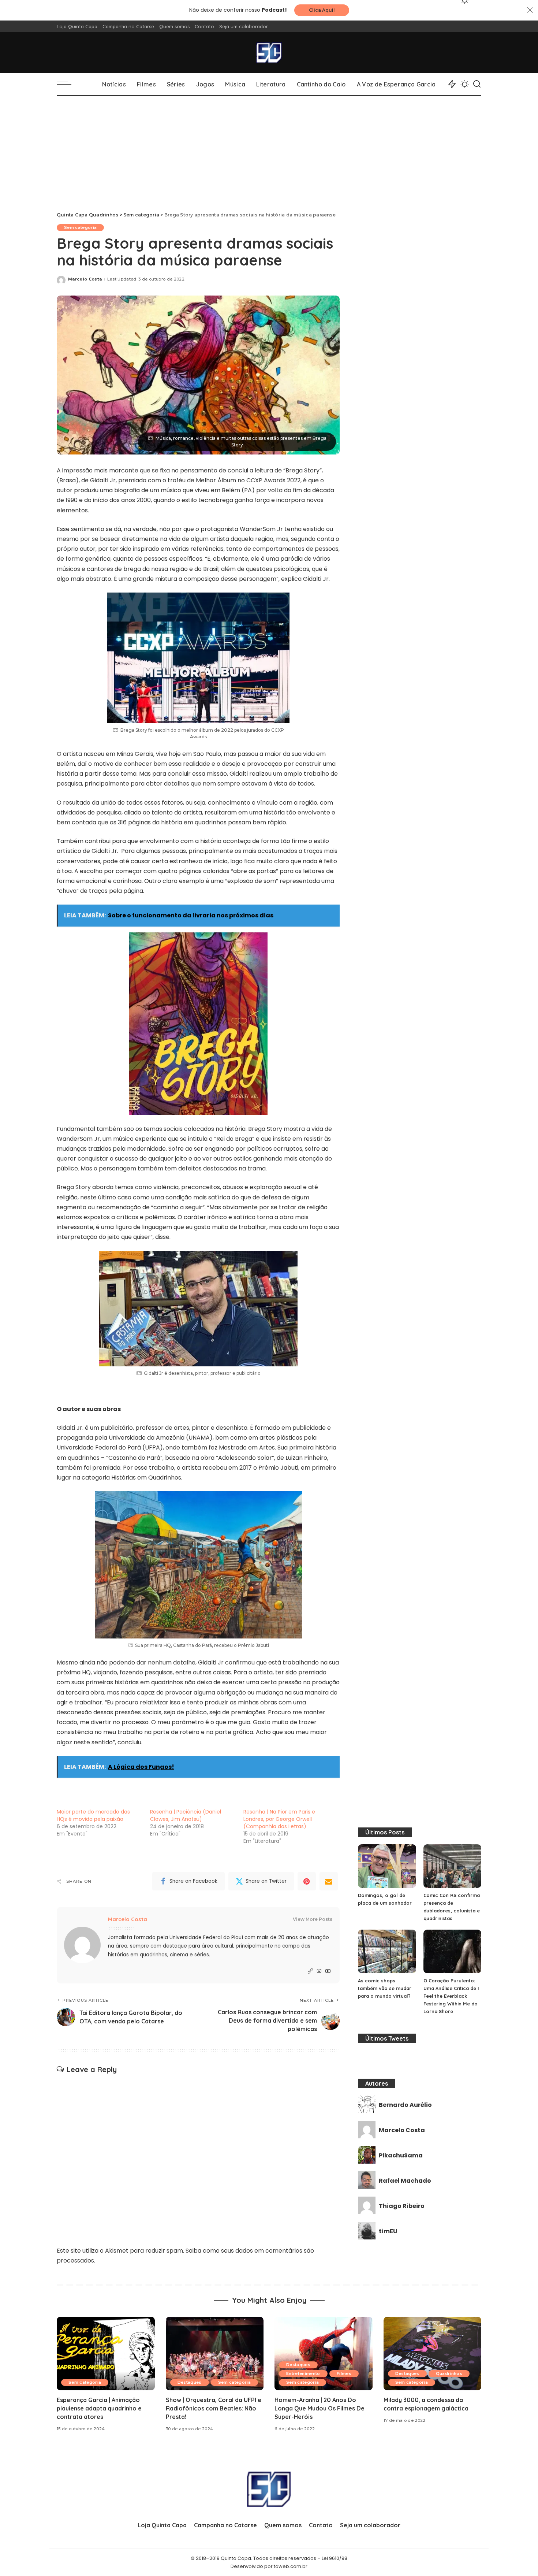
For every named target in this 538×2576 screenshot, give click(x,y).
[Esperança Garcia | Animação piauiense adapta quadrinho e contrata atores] (106, 2354)
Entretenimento (303, 2373)
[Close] (530, 10)
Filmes (344, 2373)
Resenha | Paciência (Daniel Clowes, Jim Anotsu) (186, 1815)
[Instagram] (319, 1971)
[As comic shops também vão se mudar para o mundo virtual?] (387, 1951)
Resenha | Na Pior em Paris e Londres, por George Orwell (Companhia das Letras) (279, 1819)
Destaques (190, 2382)
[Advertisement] (269, 151)
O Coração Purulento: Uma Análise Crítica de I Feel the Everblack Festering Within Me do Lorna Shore (451, 1996)
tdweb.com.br (291, 2566)
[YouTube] (328, 1971)
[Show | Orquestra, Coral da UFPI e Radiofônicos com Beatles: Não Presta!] (215, 2354)
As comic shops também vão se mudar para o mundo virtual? (385, 1988)
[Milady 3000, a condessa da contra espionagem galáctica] (433, 2354)
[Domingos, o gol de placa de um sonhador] (387, 1866)
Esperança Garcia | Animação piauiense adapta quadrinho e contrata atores (99, 2408)
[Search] (477, 84)
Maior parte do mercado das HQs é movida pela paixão (93, 1815)
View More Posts (313, 1919)
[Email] (329, 1881)
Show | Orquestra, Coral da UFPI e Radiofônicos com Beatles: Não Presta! (214, 2408)
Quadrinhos (449, 2373)
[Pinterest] (307, 1881)
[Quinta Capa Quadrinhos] (269, 53)
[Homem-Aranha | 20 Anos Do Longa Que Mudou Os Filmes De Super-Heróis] (324, 2354)
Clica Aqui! (322, 10)
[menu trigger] (68, 84)
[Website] (310, 1971)
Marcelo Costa (85, 279)
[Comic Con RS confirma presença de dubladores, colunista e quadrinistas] (452, 1866)
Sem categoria (80, 227)
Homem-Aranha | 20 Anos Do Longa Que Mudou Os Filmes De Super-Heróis (320, 2408)
